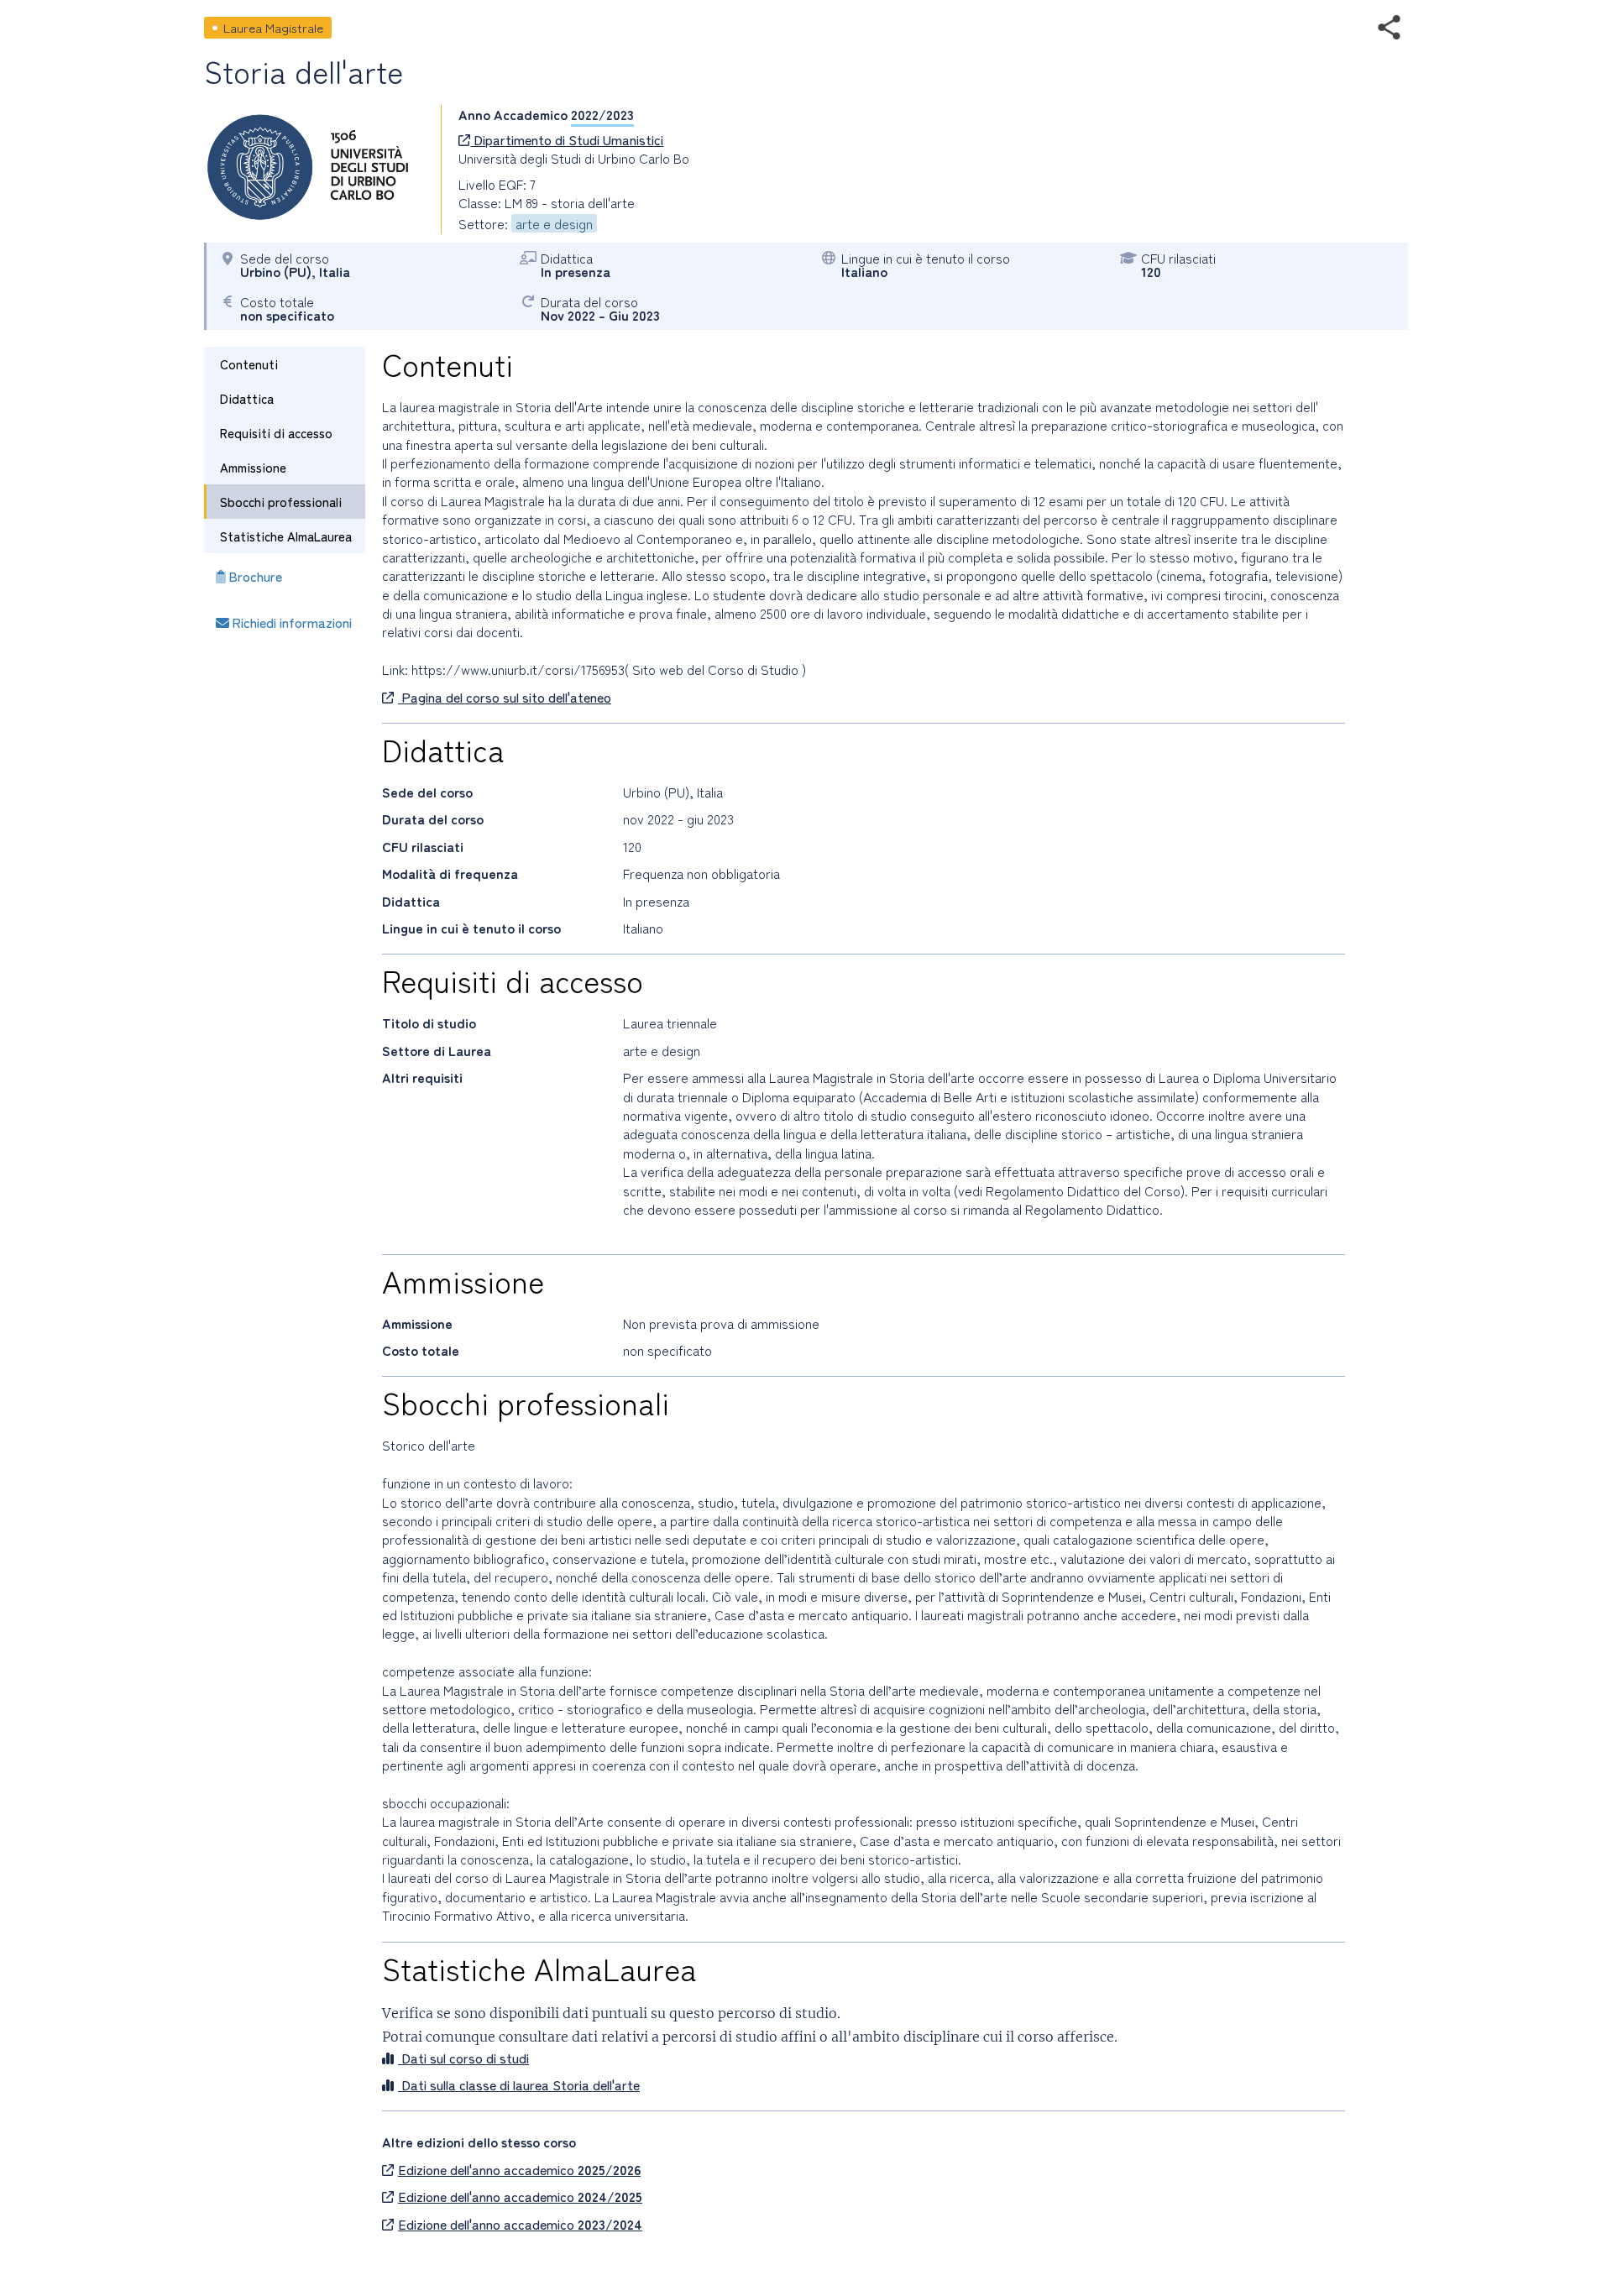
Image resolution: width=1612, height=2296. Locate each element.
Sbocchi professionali (281, 502)
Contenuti (249, 364)
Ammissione (253, 467)
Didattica (247, 398)
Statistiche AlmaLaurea (286, 536)
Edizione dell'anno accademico (519, 2169)
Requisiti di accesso (276, 433)
